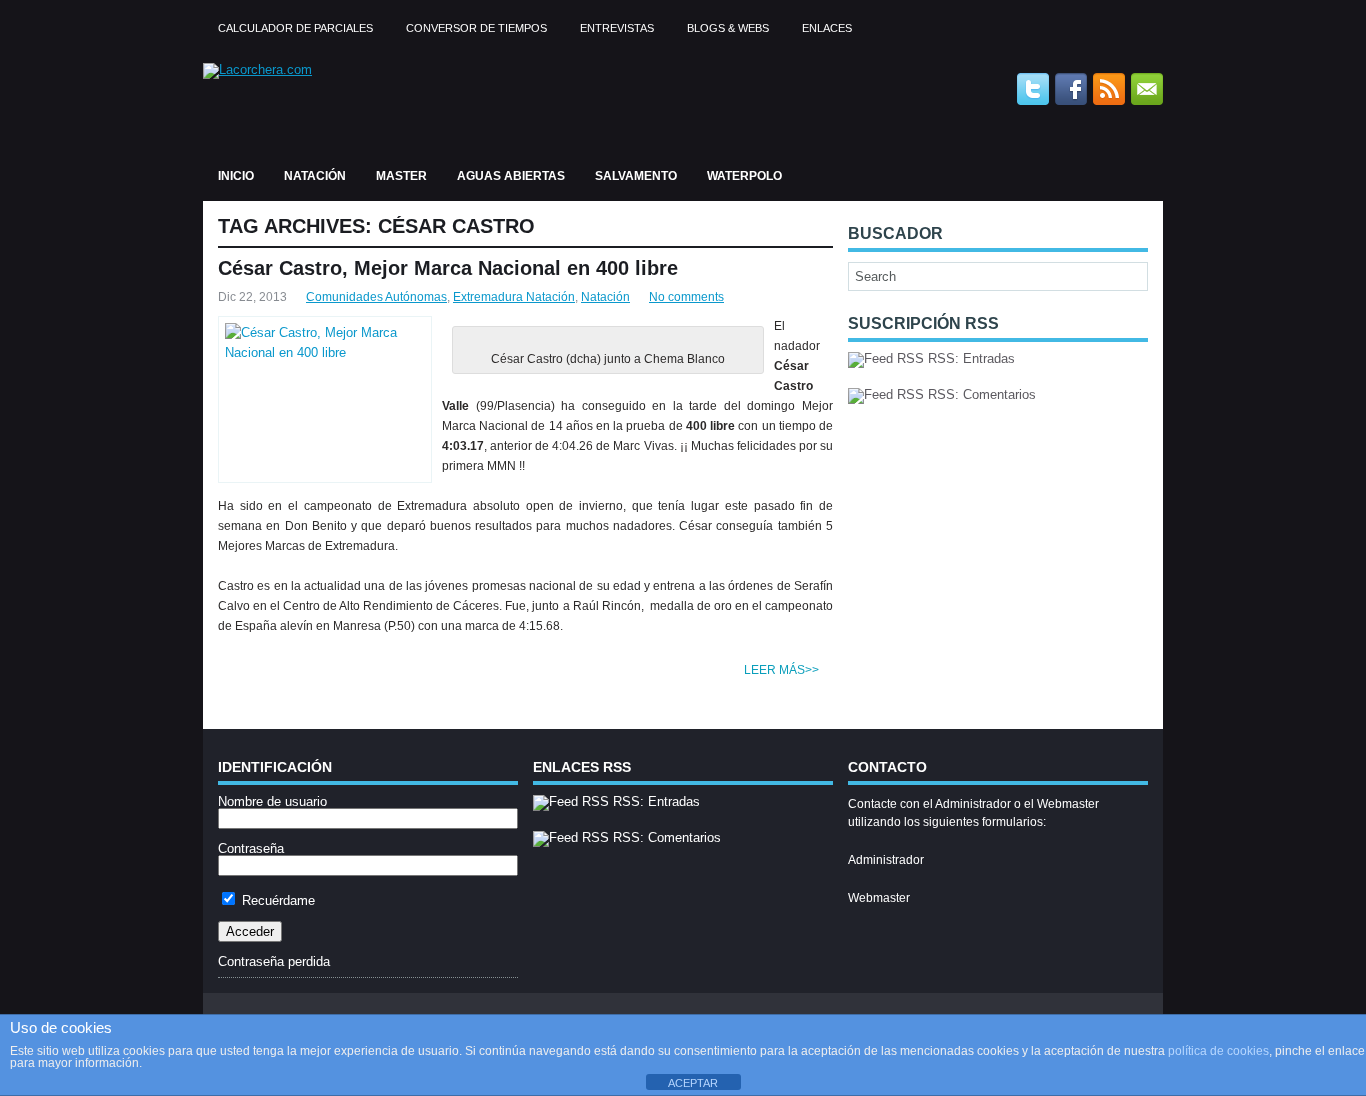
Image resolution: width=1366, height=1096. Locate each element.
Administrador (886, 860)
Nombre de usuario (272, 801)
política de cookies (1218, 1051)
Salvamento (636, 176)
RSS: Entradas (969, 358)
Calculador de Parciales (295, 28)
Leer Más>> (781, 670)
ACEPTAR (693, 1083)
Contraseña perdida (274, 961)
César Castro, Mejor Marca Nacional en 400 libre (448, 268)
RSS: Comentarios (980, 394)
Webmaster (879, 898)
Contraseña (251, 848)
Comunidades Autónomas (376, 297)
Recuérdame (276, 900)
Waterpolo (744, 176)
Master (401, 176)
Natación (315, 176)
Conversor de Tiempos (476, 28)
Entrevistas (617, 28)
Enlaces (827, 28)
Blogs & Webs (728, 28)
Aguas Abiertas (511, 176)
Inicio (236, 176)
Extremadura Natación (514, 297)
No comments (686, 297)
